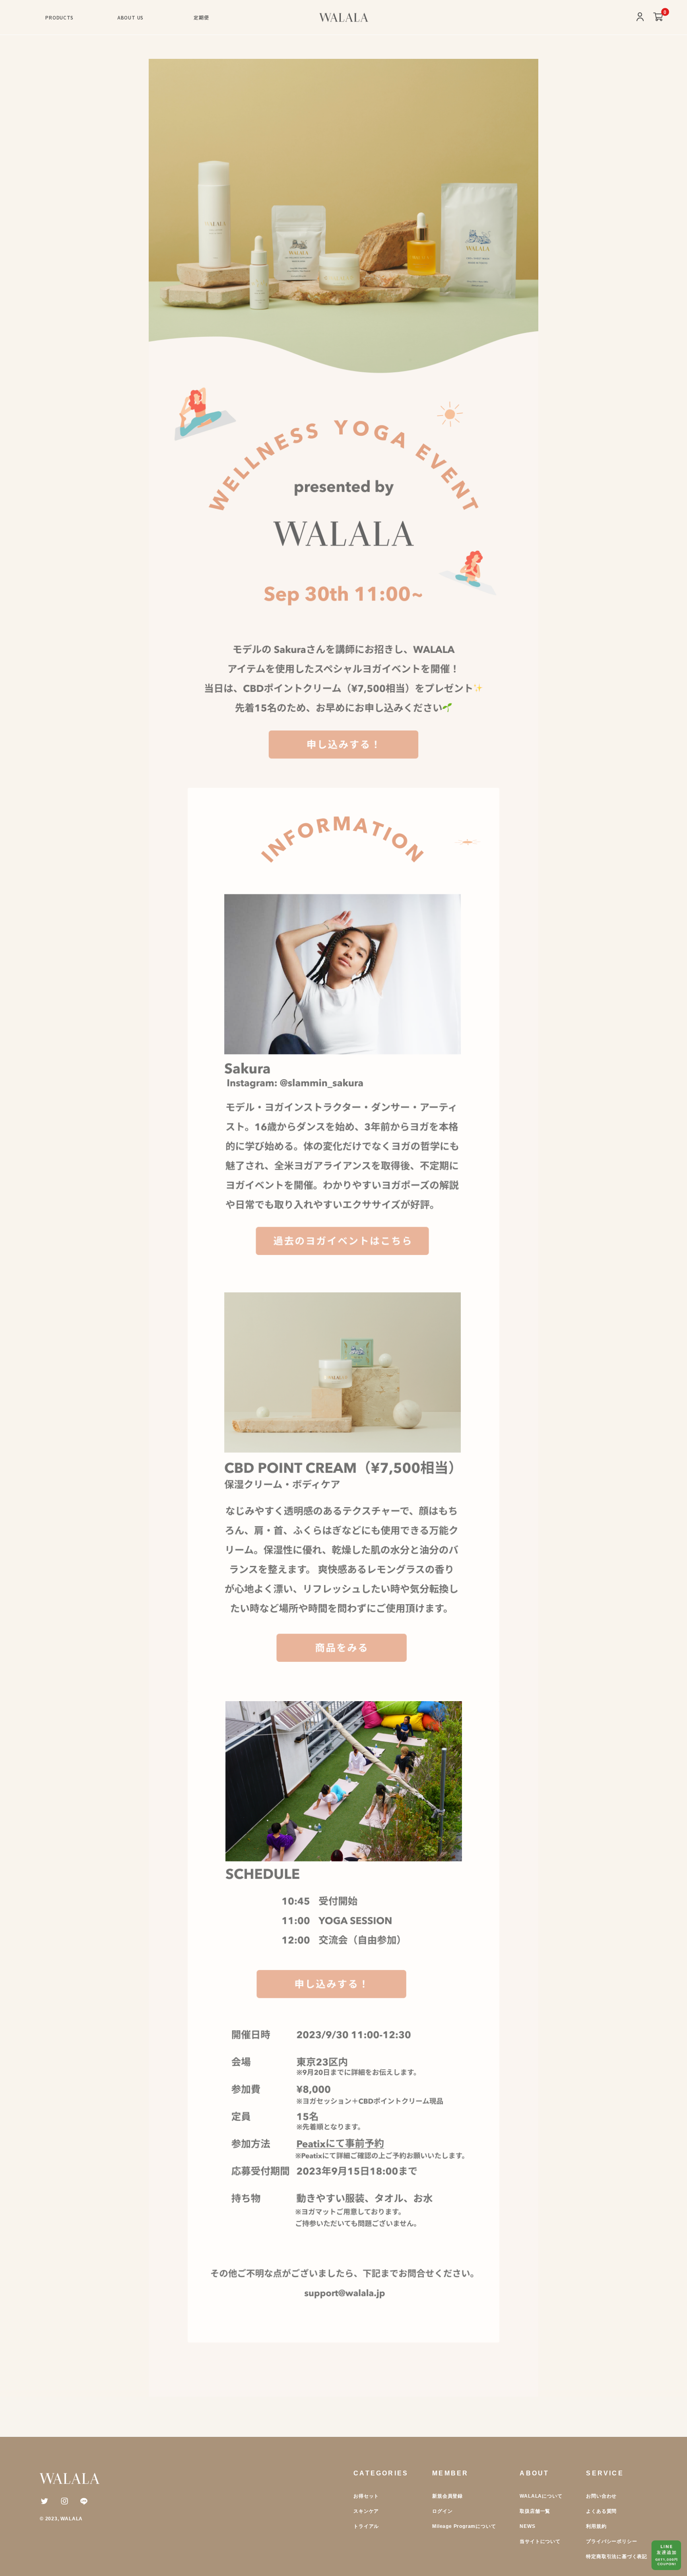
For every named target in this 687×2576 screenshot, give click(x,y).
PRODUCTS (59, 17)
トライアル (366, 2526)
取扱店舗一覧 (535, 2511)
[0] (658, 17)
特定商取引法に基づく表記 (617, 2557)
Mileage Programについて (464, 2526)
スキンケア (366, 2511)
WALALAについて (541, 2496)
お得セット (366, 2496)
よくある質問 (601, 2511)
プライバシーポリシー (611, 2541)
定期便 (201, 17)
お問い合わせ (601, 2496)
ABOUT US (130, 17)
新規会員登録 (447, 2496)
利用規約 (596, 2526)
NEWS (527, 2526)
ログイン (442, 2511)
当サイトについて (540, 2541)
